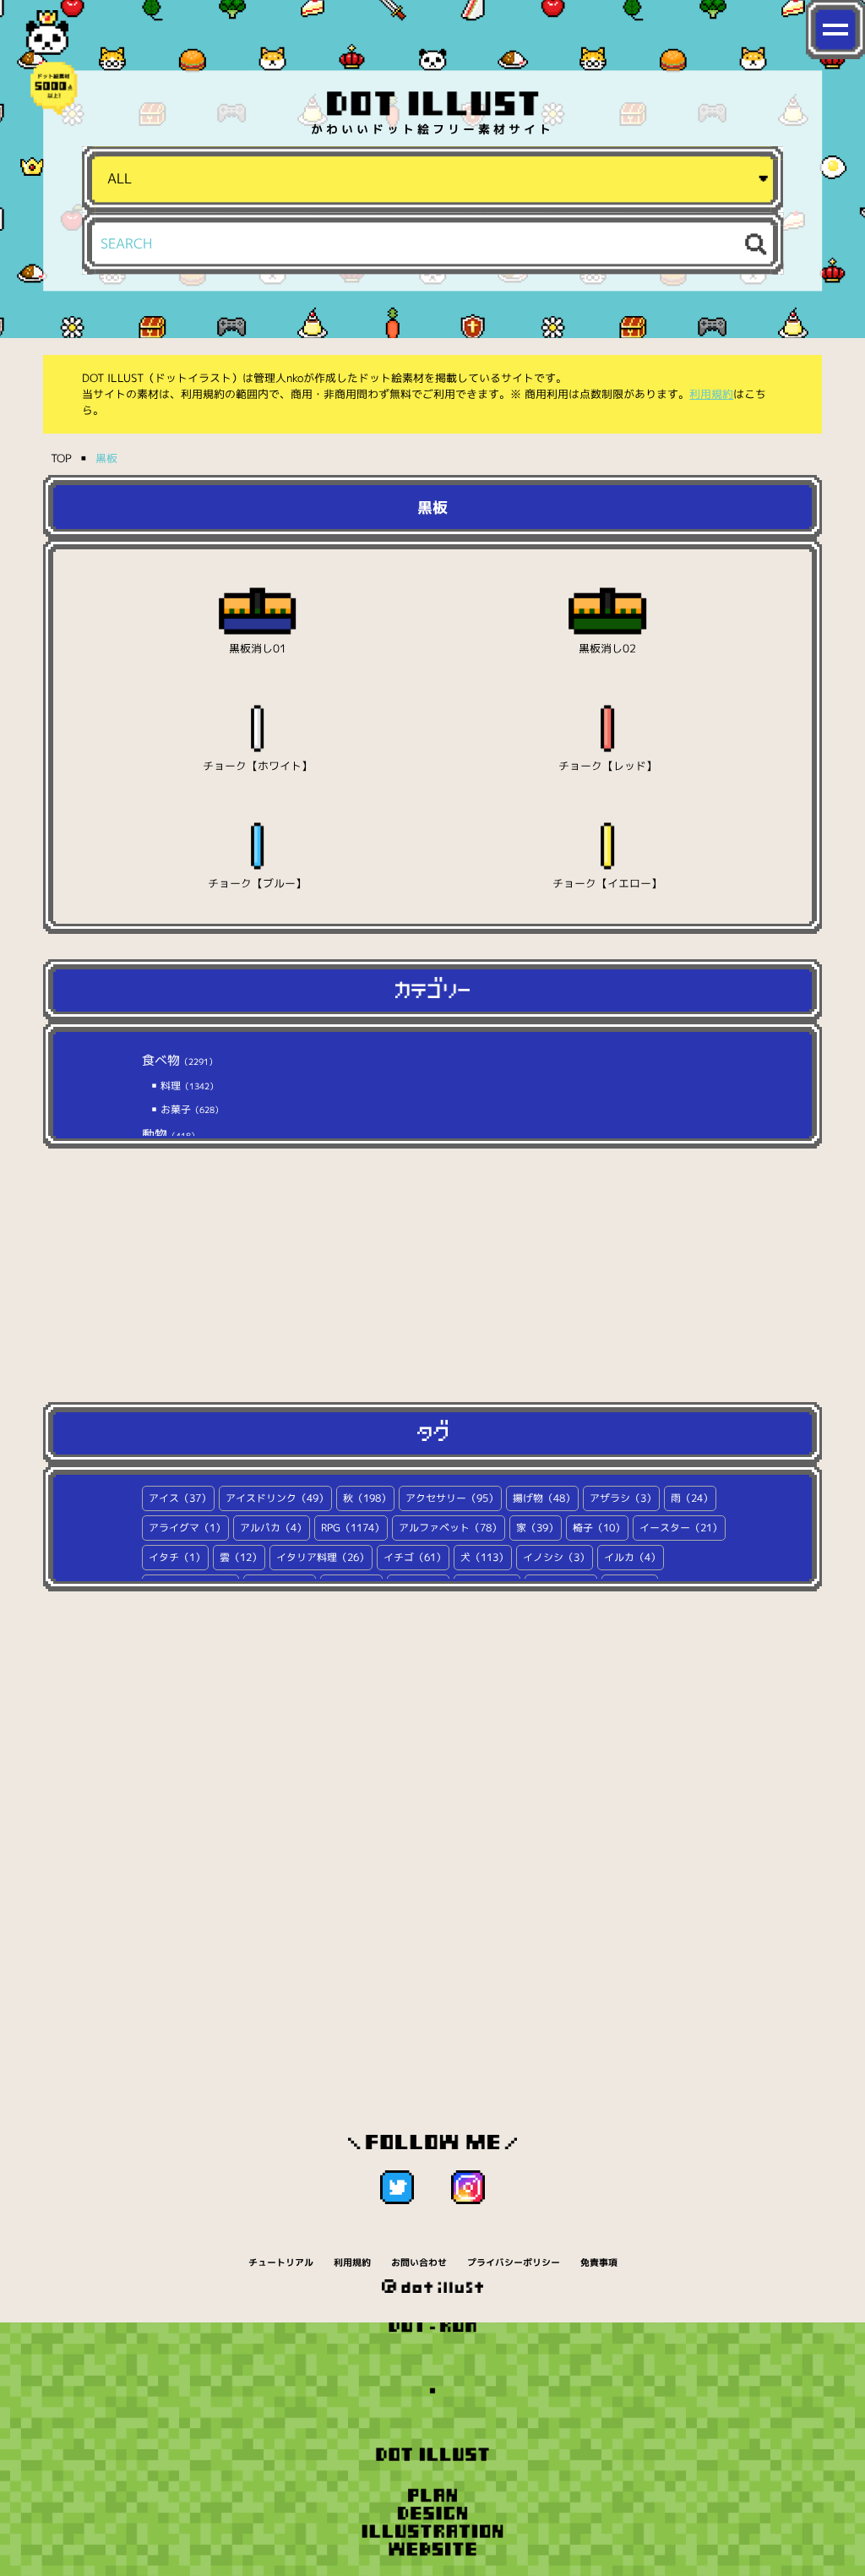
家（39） (537, 1528)
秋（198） (367, 1498)
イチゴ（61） (415, 1557)
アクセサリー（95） (452, 1498)
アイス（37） (180, 1498)
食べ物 (180, 1060)
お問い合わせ (419, 2262)
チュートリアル (281, 2262)
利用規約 (711, 394)
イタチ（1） (177, 1557)
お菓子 (190, 1109)
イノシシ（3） (556, 1557)
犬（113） (484, 1557)
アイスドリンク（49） (277, 1498)
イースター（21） (681, 1528)
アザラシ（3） (623, 1498)
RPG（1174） (353, 1528)
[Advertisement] (432, 1275)
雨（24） (692, 1498)
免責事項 (599, 2262)
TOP (61, 458)
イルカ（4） (632, 1557)
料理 (188, 1086)
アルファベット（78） (450, 1528)
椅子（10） (599, 1528)
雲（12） (241, 1557)
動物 (171, 1135)
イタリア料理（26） (323, 1557)
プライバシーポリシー (514, 2262)
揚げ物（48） (544, 1498)
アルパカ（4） (273, 1528)
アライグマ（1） (187, 1528)
